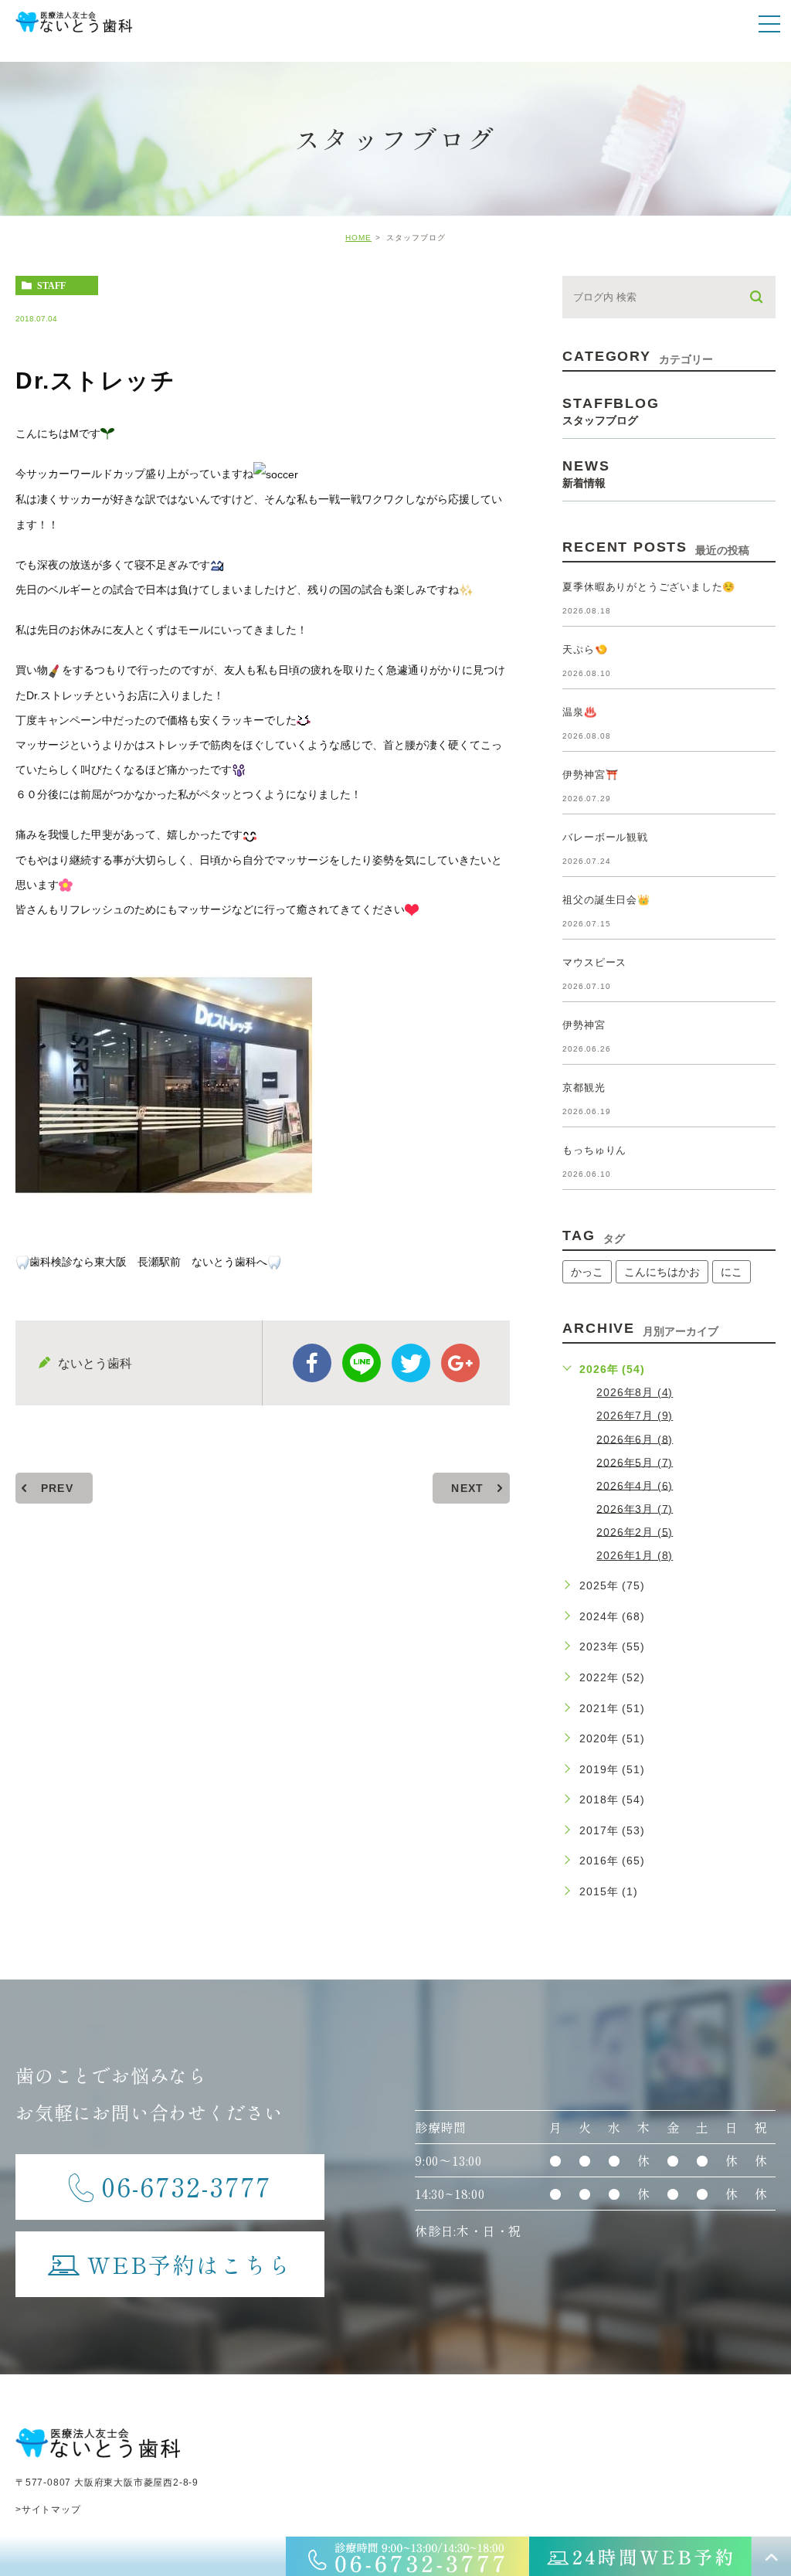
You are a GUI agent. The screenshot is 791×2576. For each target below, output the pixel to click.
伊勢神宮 (584, 1025)
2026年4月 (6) (635, 1485)
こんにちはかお (662, 1272)
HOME (358, 238)
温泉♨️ (579, 712)
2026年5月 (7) (635, 1462)
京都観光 (584, 1087)
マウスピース (594, 962)
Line (362, 1363)
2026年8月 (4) (635, 1392)
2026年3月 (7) (635, 1508)
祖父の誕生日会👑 (606, 900)
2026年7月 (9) (635, 1415)
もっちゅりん (594, 1150)
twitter (411, 1363)
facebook (312, 1363)
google (460, 1363)
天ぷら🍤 (585, 649)
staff (51, 286)
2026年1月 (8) (635, 1555)
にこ (732, 1272)
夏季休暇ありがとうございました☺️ (649, 587)
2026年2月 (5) (635, 1531)
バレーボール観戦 (605, 837)
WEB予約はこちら (190, 2264)
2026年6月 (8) (635, 1439)
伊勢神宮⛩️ (590, 775)
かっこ (587, 1272)
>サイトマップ (48, 2510)
